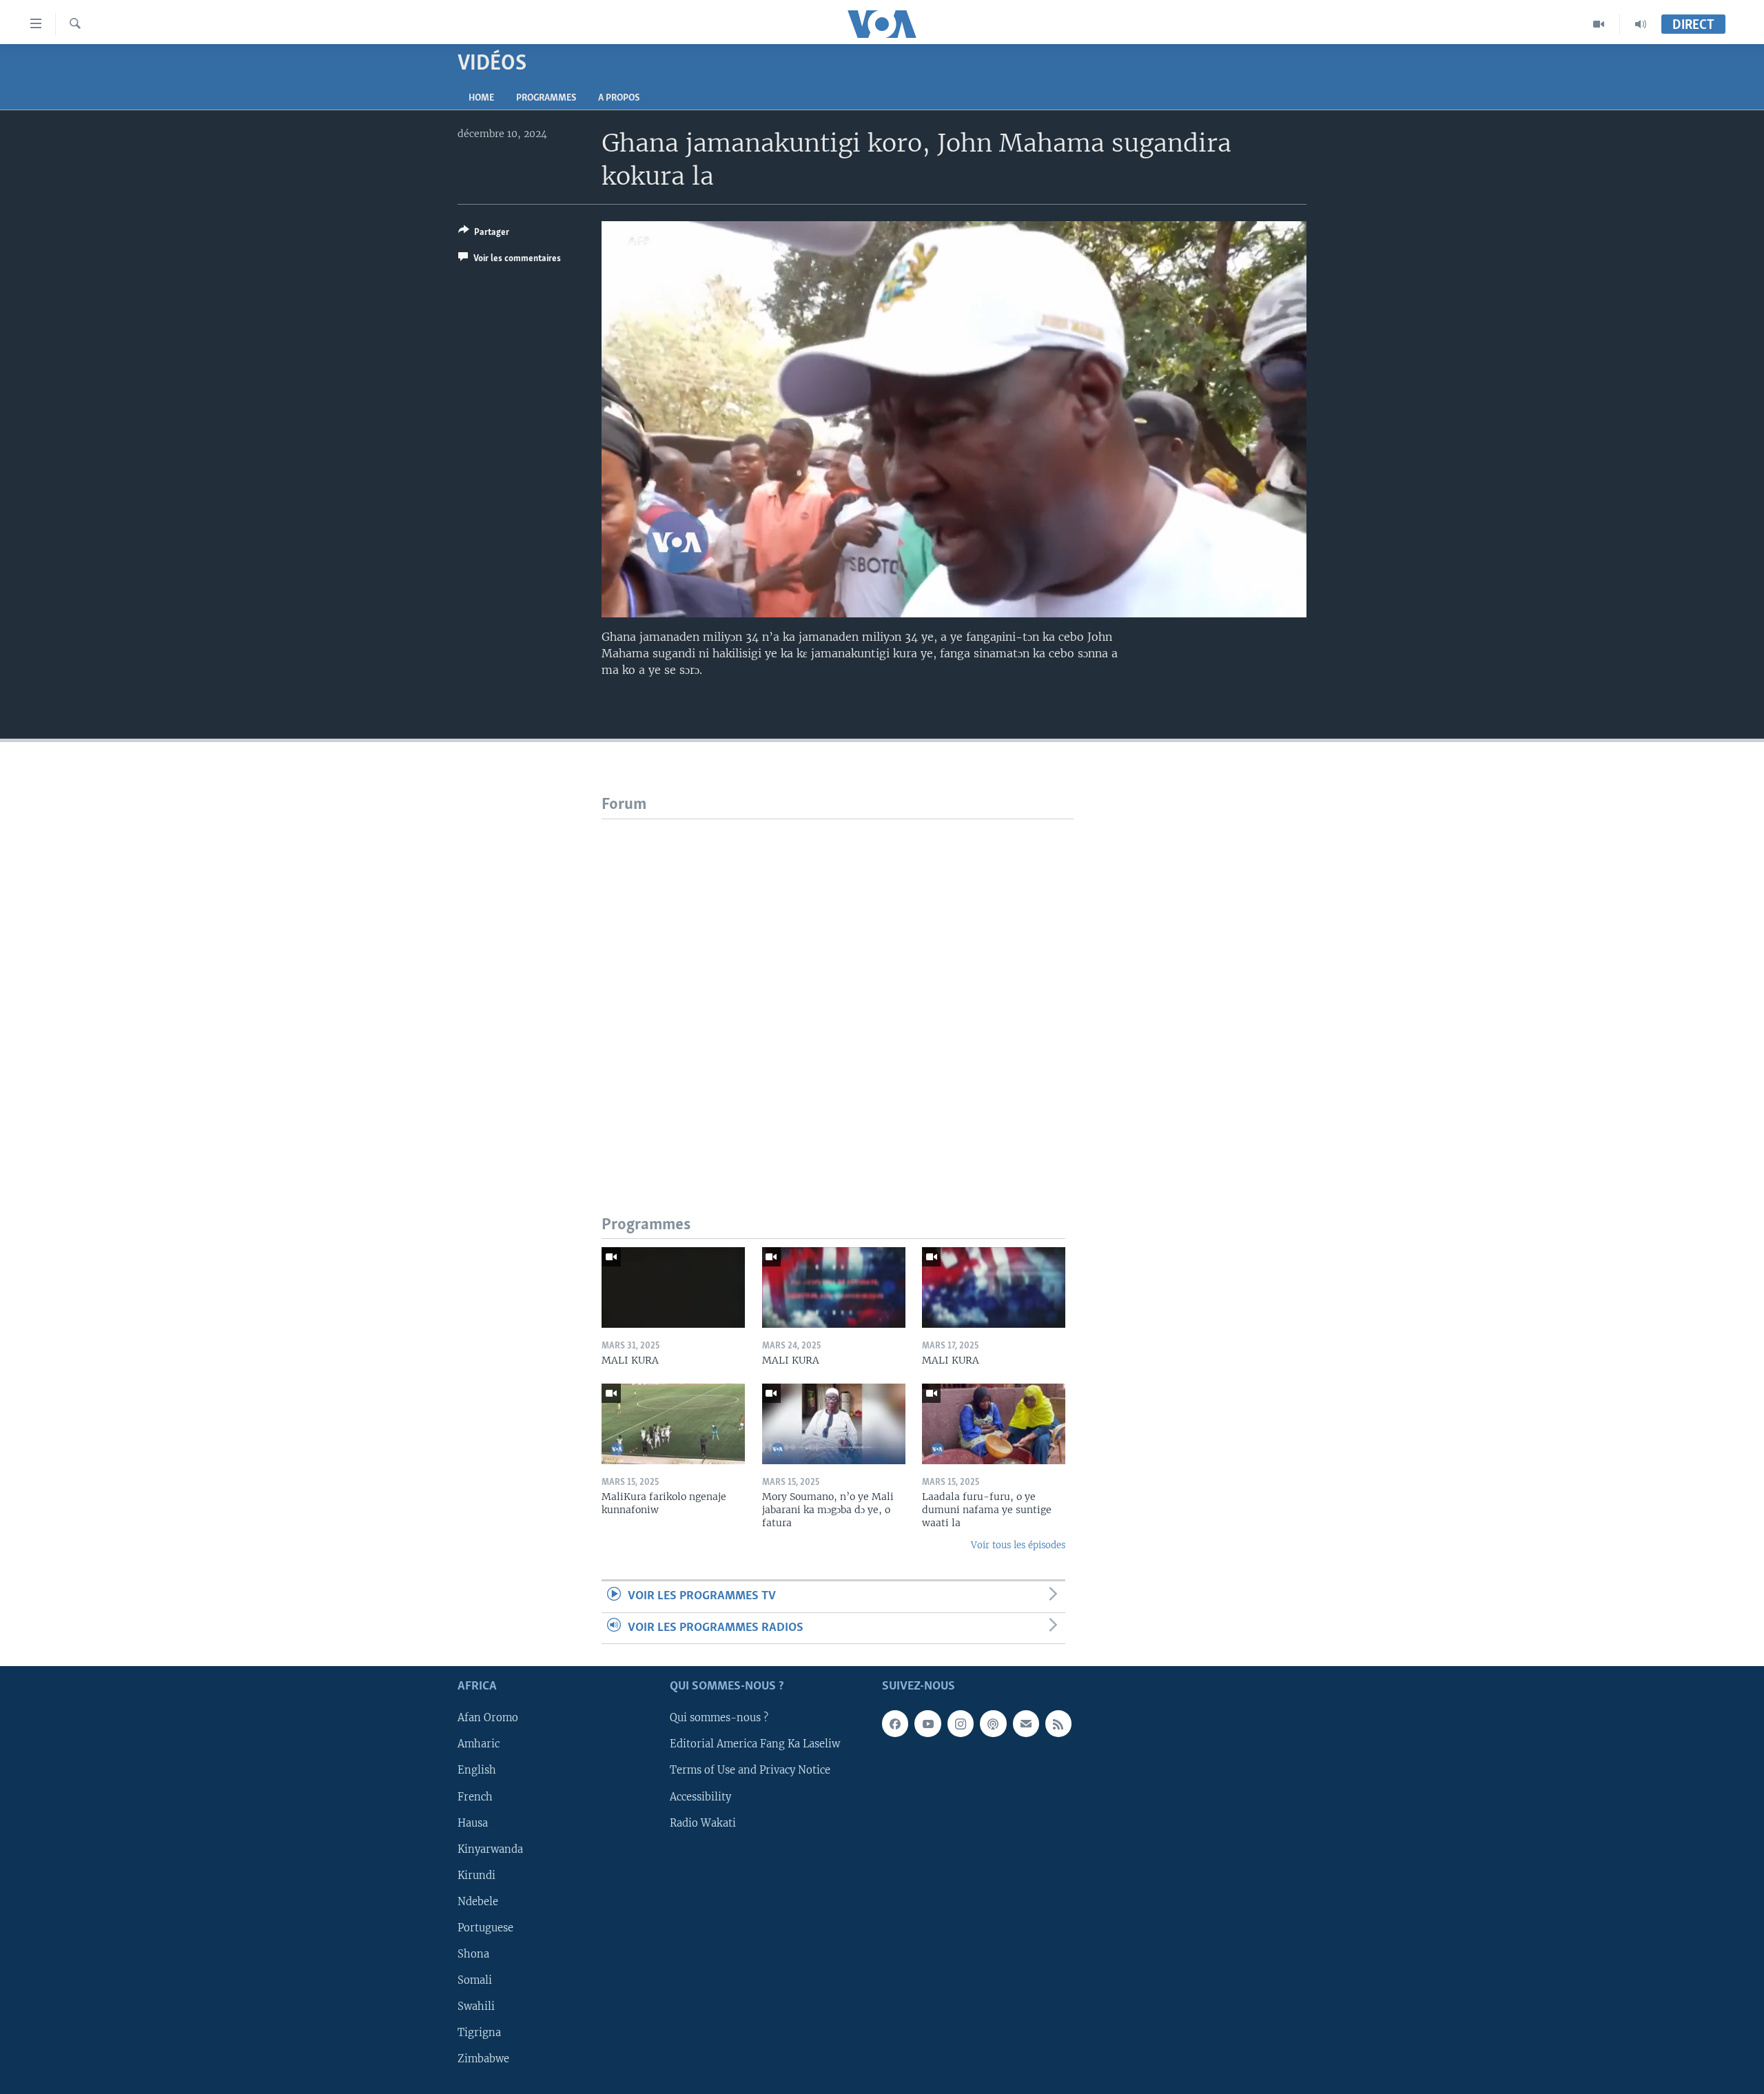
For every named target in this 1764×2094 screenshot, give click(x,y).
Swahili (476, 2006)
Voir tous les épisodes (1018, 1545)
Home (481, 98)
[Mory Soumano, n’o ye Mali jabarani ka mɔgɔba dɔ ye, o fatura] (834, 1424)
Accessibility (700, 1797)
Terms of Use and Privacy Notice (750, 1771)
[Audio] (1641, 24)
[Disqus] (838, 992)
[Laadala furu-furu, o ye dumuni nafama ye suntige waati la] (994, 1424)
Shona (473, 1954)
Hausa (473, 1823)
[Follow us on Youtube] (927, 1723)
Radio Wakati (703, 1823)
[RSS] (1058, 1723)
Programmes (546, 98)
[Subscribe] (1026, 1723)
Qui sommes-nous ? (719, 1718)
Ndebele (478, 1902)
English (477, 1771)
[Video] (1599, 24)
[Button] (484, 234)
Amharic (479, 1744)
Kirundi (476, 1876)
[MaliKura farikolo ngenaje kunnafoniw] (673, 1424)
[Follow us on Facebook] (895, 1723)
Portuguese (485, 1928)
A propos (619, 98)
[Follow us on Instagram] (961, 1723)
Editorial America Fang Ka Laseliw (755, 1744)
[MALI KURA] (673, 1287)
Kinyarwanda (490, 1849)
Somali (475, 1980)
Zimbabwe (483, 2059)
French (475, 1797)
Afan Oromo (488, 1718)
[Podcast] (993, 1723)
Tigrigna (479, 2033)
